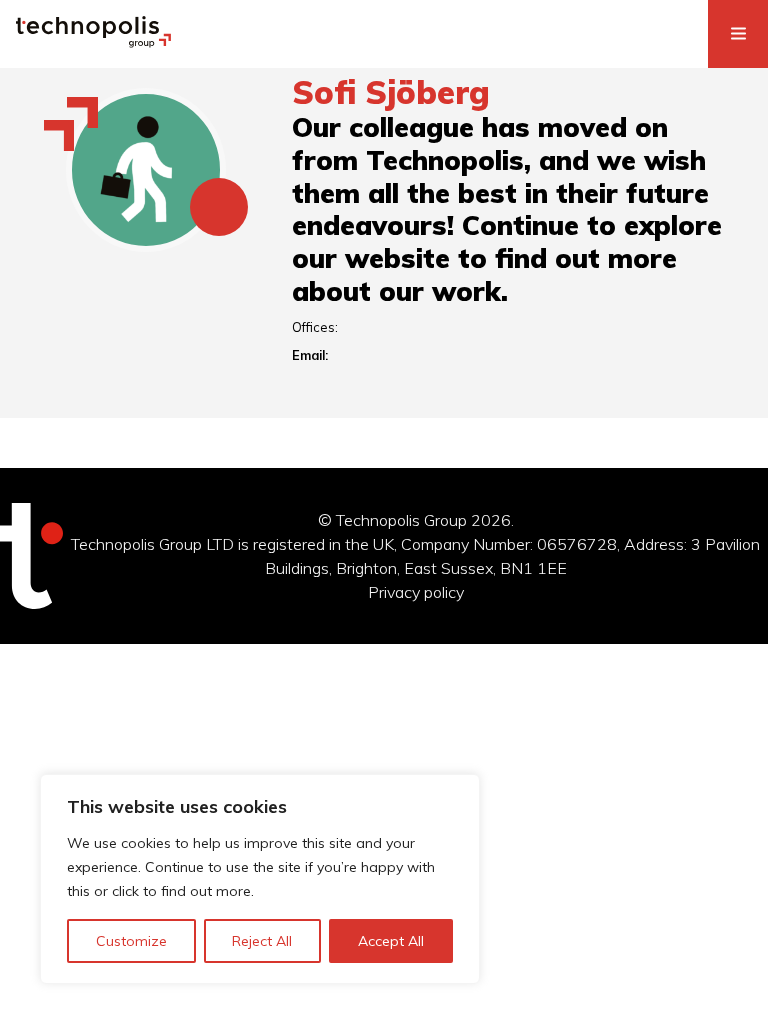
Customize (131, 941)
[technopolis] (93, 42)
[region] (260, 879)
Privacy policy (416, 592)
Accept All (391, 941)
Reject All (262, 941)
